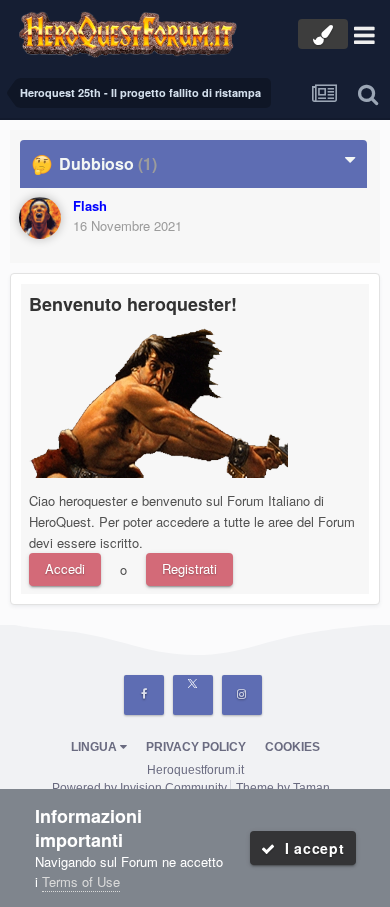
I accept (309, 848)
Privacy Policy (196, 747)
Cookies (292, 747)
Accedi (65, 568)
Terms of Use (81, 881)
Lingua (95, 747)
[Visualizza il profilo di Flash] (40, 218)
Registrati (189, 568)
